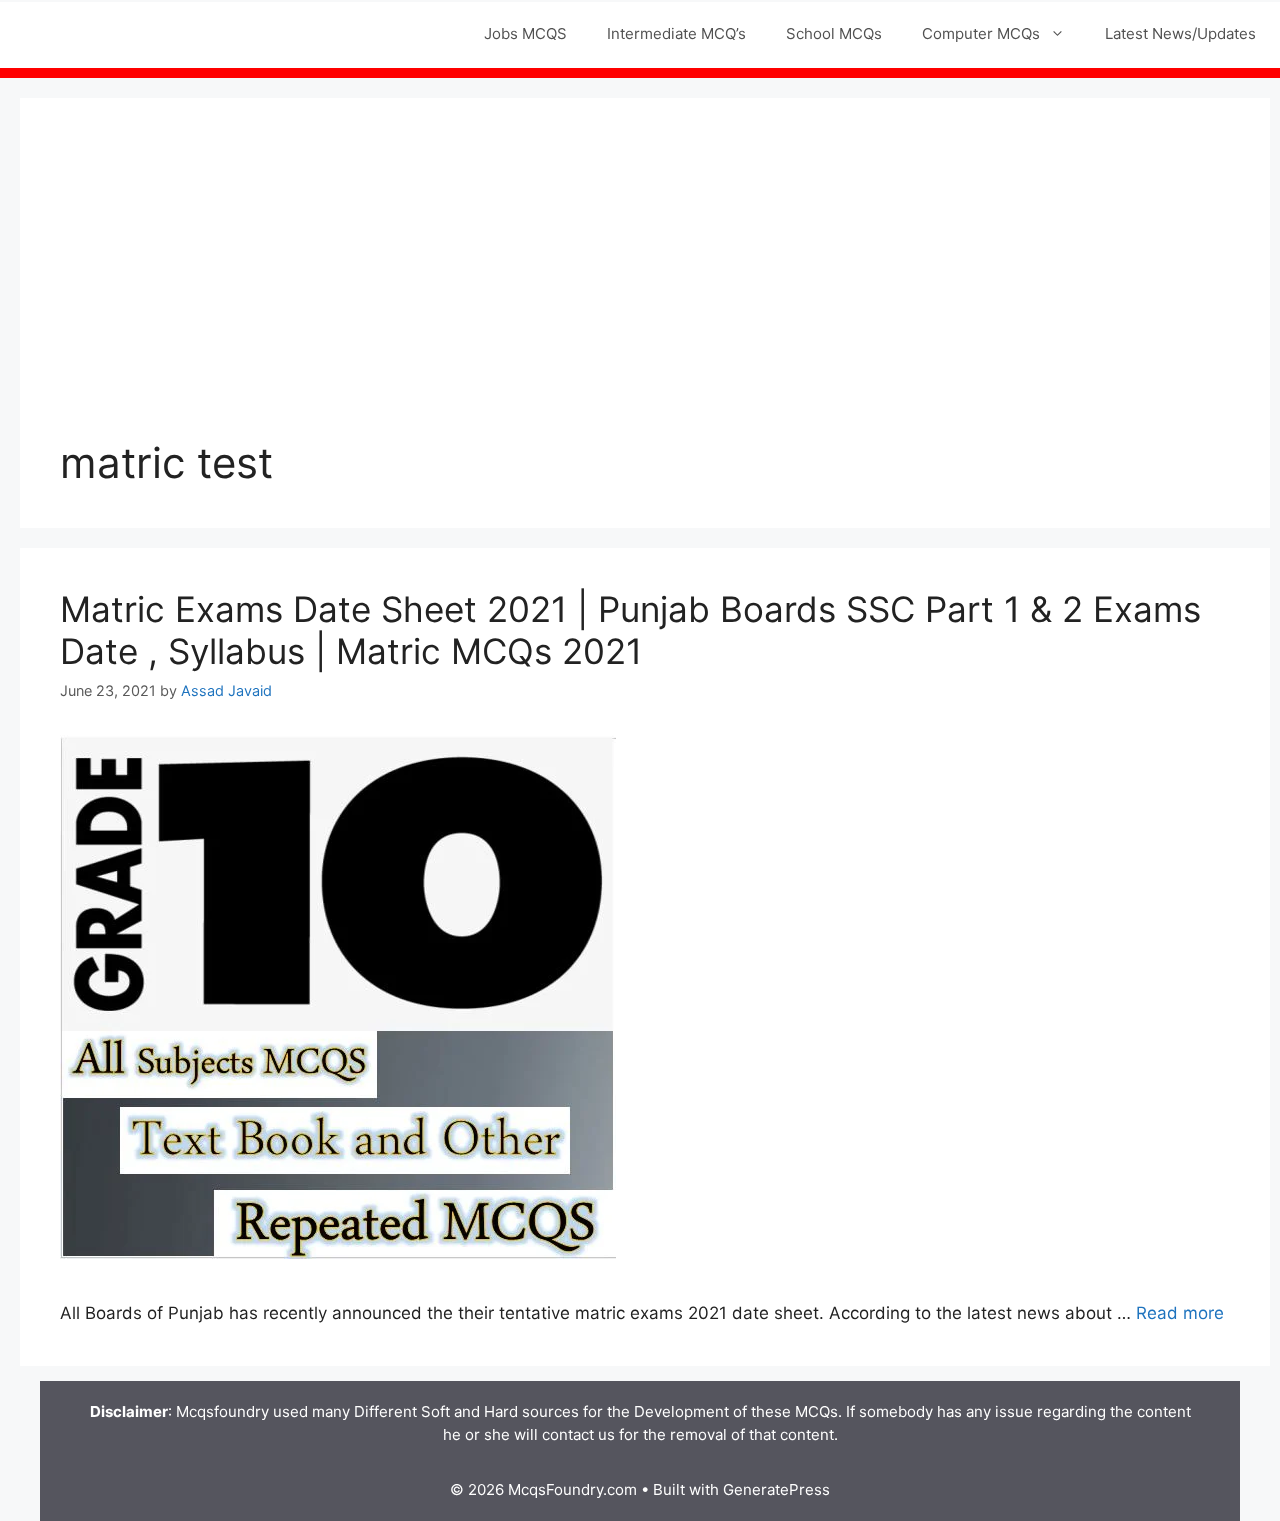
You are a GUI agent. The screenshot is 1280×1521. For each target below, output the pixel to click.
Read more (1180, 1313)
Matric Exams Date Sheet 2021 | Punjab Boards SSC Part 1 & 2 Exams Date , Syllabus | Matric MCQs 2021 (630, 630)
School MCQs (834, 33)
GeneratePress (776, 1489)
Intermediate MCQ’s (676, 33)
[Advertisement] (645, 288)
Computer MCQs (981, 33)
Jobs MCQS (525, 33)
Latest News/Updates (1180, 33)
